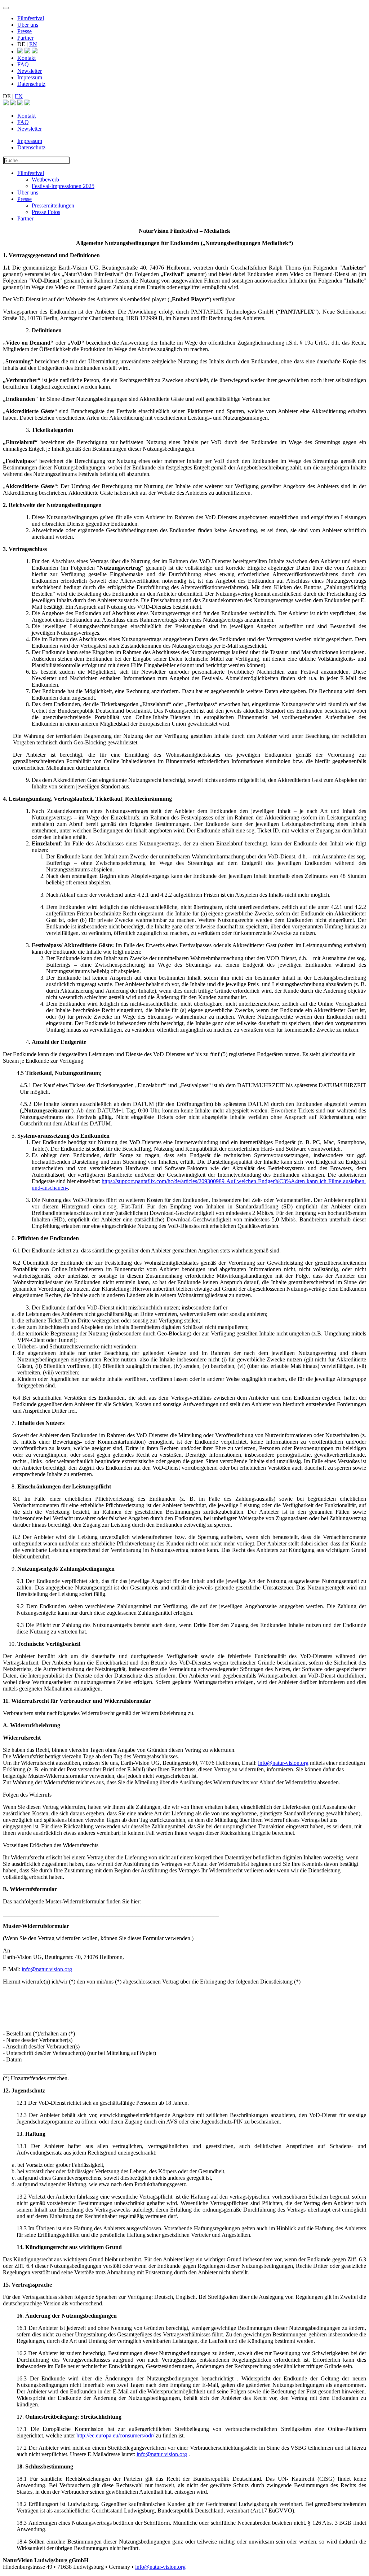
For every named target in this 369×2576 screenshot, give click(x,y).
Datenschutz (31, 84)
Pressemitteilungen (53, 205)
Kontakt (26, 58)
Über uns (28, 25)
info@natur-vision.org (283, 1763)
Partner (25, 38)
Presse (25, 31)
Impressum (30, 77)
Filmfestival (31, 18)
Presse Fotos (46, 212)
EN (33, 44)
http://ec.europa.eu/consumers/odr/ (115, 2435)
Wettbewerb (45, 180)
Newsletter (30, 71)
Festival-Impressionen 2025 (63, 186)
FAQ (23, 64)
